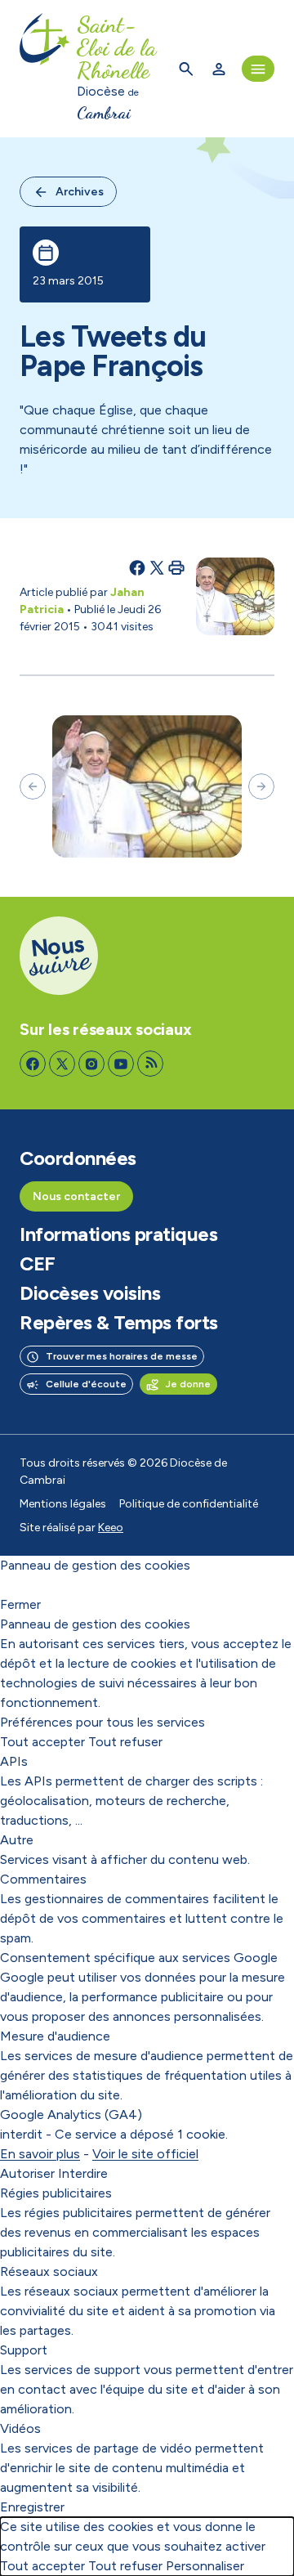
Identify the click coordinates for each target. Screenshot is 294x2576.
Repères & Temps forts (119, 1323)
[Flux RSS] (150, 1064)
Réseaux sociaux (49, 2271)
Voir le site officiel (145, 2154)
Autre (17, 1840)
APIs (14, 1761)
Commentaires (43, 1879)
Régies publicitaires (56, 2193)
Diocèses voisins (90, 1293)
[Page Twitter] (62, 1064)
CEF (38, 1264)
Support (24, 2350)
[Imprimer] (176, 567)
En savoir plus (40, 2154)
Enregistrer (32, 2507)
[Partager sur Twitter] (157, 567)
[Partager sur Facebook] (137, 567)
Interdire (83, 2173)
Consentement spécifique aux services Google (139, 1958)
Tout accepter (42, 1742)
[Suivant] (261, 786)
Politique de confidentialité (189, 1504)
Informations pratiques (118, 1234)
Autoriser (27, 2173)
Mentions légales (63, 1504)
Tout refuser (125, 1742)
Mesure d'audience (55, 2036)
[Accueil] (45, 69)
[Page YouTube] (121, 1064)
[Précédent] (33, 786)
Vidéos (20, 2428)
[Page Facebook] (33, 1064)
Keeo (111, 1528)
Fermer (20, 1604)
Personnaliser (205, 2566)
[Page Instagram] (91, 1064)
